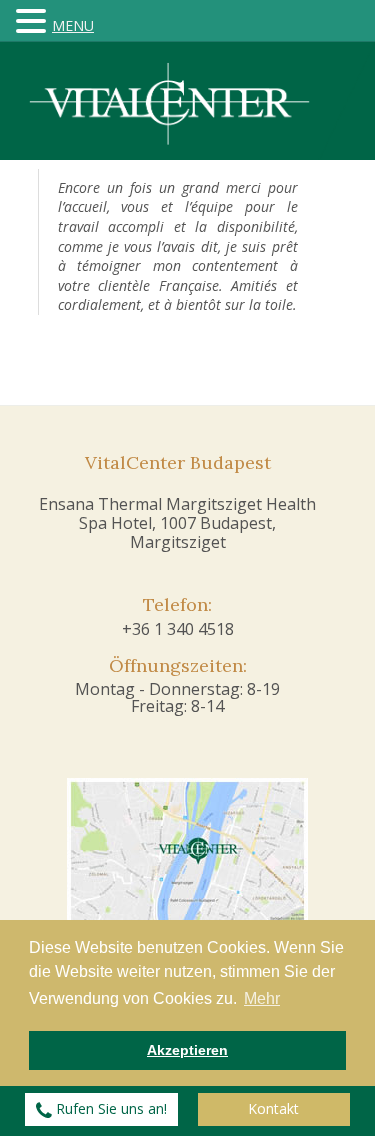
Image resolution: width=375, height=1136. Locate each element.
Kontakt (273, 1108)
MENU (73, 25)
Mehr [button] (262, 998)
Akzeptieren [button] (187, 1050)
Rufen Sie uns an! (109, 1108)
